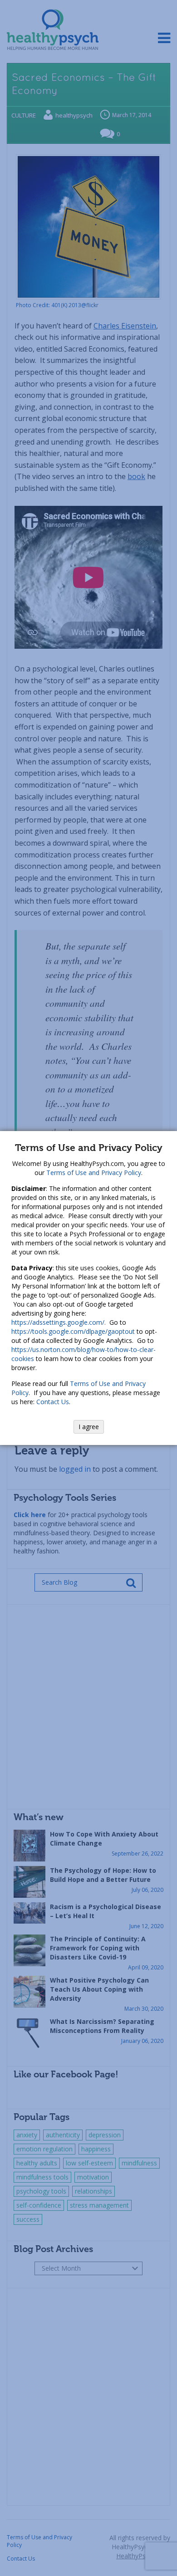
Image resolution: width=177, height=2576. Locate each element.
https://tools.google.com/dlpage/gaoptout (73, 1331)
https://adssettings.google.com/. (59, 1322)
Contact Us (53, 1402)
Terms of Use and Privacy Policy (94, 1173)
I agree (89, 1427)
